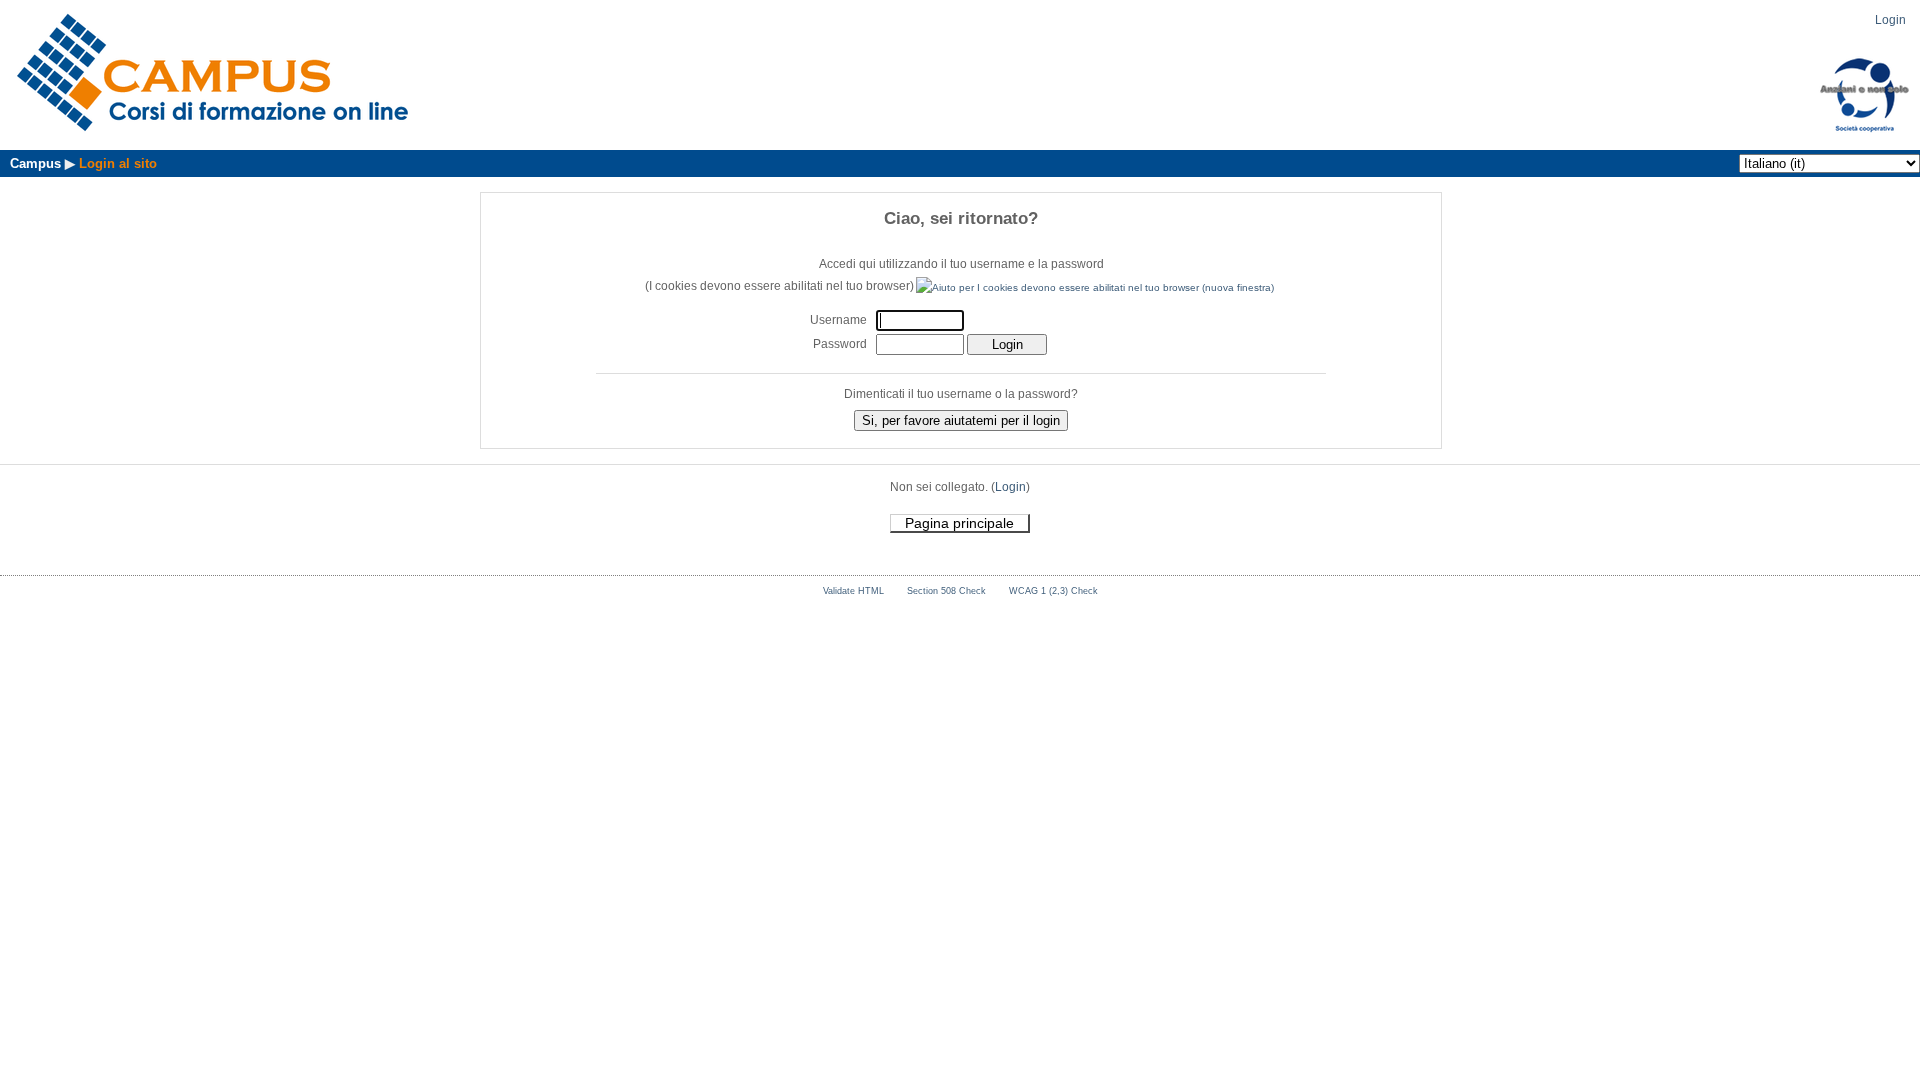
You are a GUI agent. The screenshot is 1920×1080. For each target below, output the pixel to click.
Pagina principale (959, 523)
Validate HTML (853, 591)
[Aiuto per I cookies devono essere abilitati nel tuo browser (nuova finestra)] (1096, 286)
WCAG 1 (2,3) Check (1053, 591)
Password (840, 344)
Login (1890, 20)
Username (838, 320)
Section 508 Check (946, 591)
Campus (35, 163)
